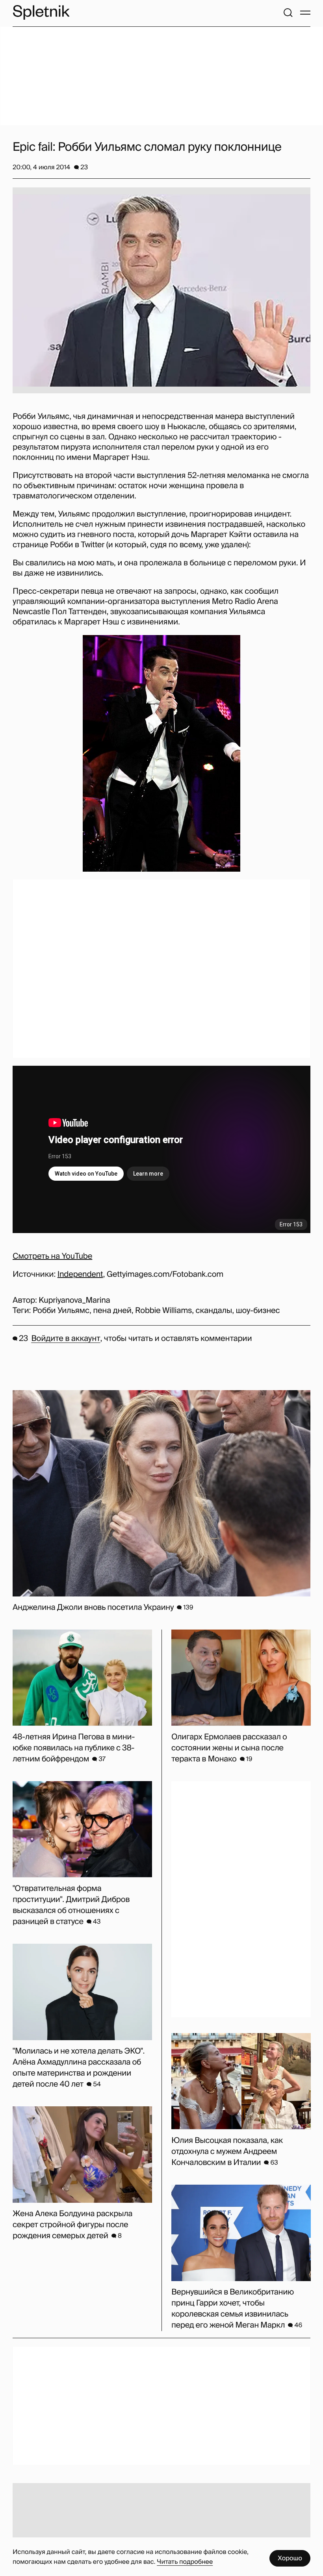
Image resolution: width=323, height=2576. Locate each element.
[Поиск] (288, 13)
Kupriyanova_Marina (74, 1300)
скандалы (214, 1311)
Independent (80, 1274)
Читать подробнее (185, 2562)
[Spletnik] (41, 12)
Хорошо (290, 2558)
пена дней (112, 1311)
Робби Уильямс (61, 1311)
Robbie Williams (163, 1311)
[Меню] (305, 13)
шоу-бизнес (258, 1311)
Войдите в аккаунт (66, 1339)
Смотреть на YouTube (52, 1256)
